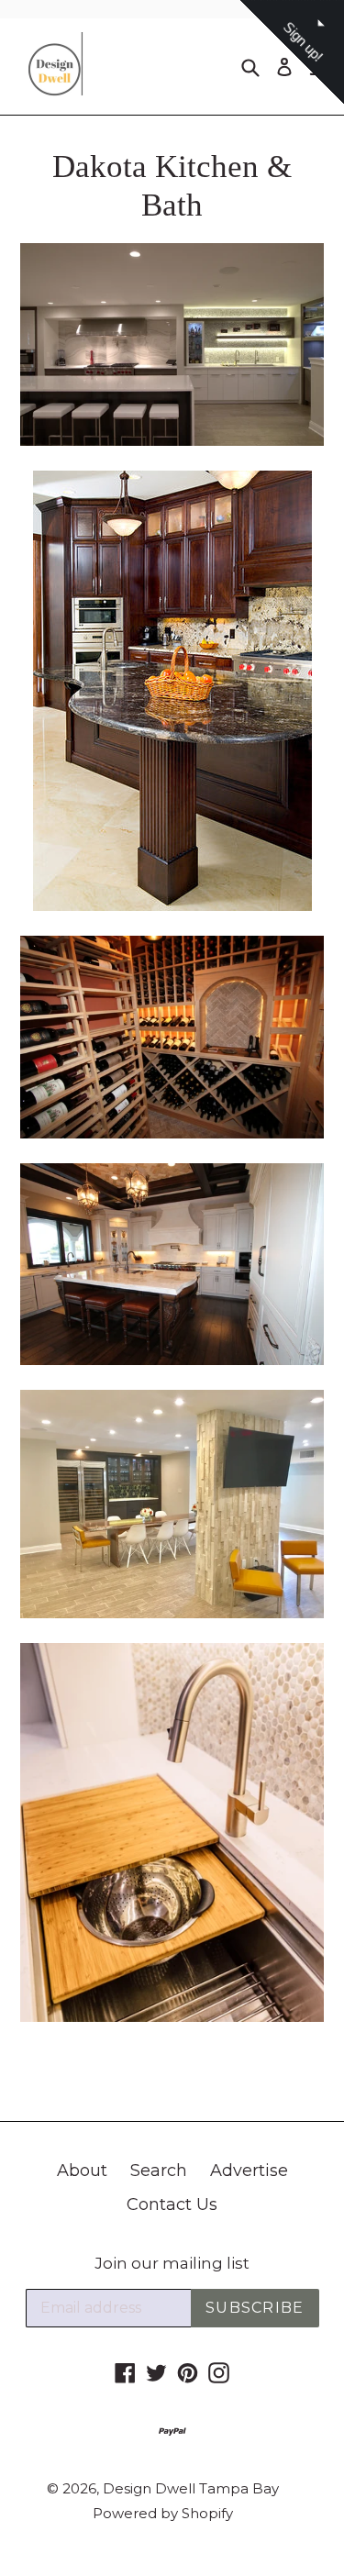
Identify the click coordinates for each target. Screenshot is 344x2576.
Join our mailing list (172, 2263)
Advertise (249, 2171)
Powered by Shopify (163, 2513)
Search (159, 2171)
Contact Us (172, 2204)
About (82, 2171)
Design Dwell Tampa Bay (191, 2488)
